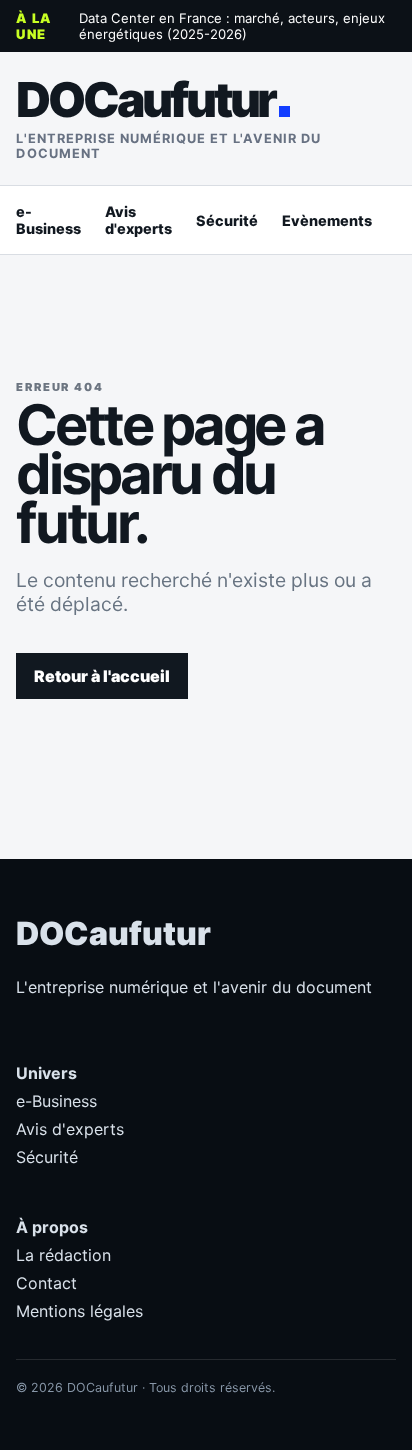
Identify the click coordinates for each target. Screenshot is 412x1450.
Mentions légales (79, 1311)
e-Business (48, 220)
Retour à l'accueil (102, 676)
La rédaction (63, 1255)
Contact (46, 1283)
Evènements (327, 220)
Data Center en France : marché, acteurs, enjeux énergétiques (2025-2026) (232, 26)
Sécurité (227, 220)
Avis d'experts (138, 220)
